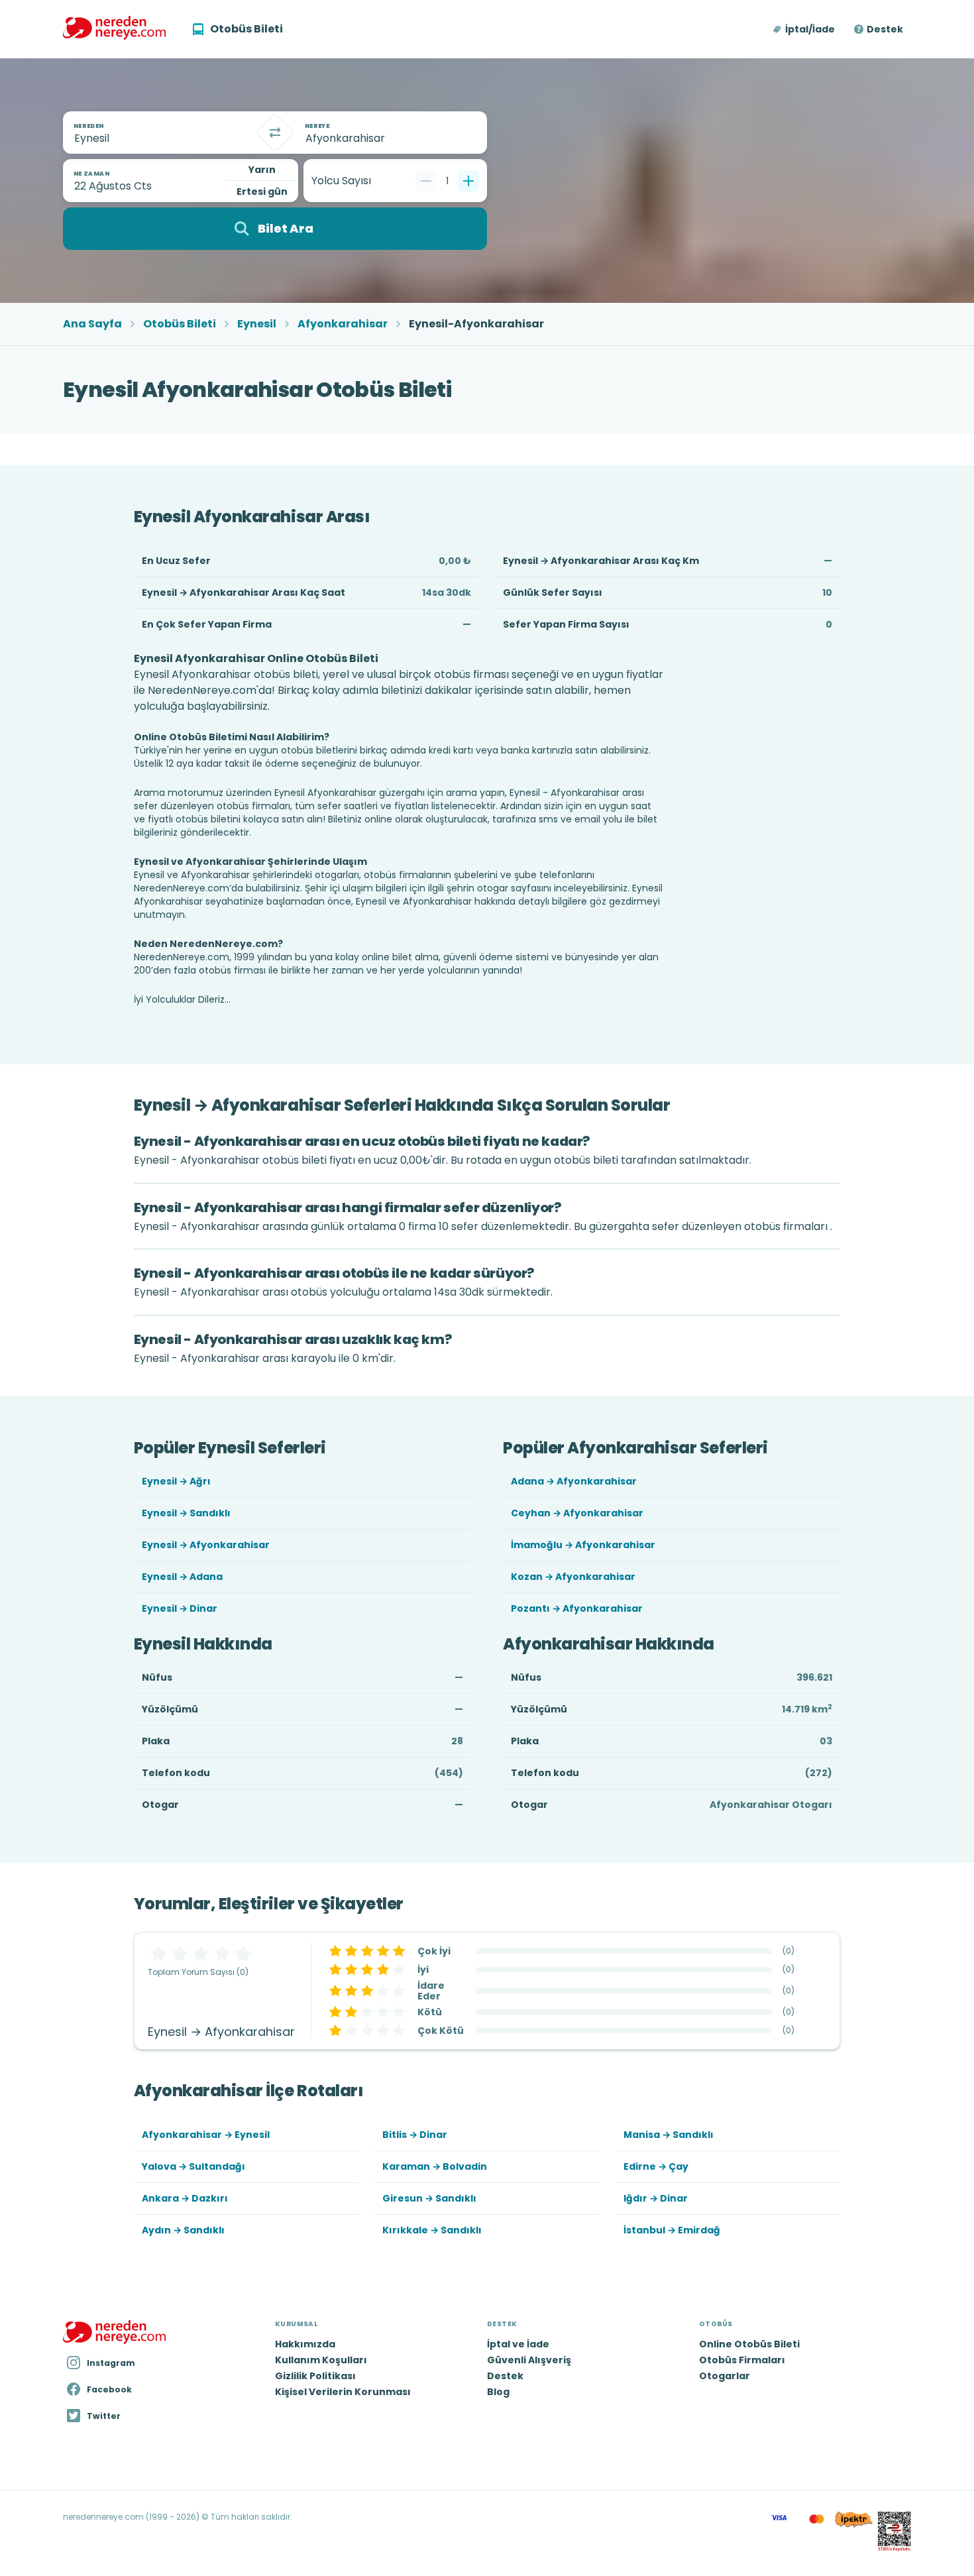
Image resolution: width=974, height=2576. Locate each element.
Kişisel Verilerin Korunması (343, 2392)
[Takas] (275, 133)
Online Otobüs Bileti (749, 2344)
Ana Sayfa (92, 324)
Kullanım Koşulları (321, 2360)
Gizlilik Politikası (315, 2376)
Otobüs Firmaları (742, 2360)
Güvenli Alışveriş (529, 2360)
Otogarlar (725, 2376)
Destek (885, 29)
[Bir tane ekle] (468, 181)
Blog (498, 2392)
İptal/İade (810, 29)
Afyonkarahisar (343, 324)
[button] (805, 29)
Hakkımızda (305, 2344)
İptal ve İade (518, 2344)
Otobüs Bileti (180, 324)
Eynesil (257, 324)
